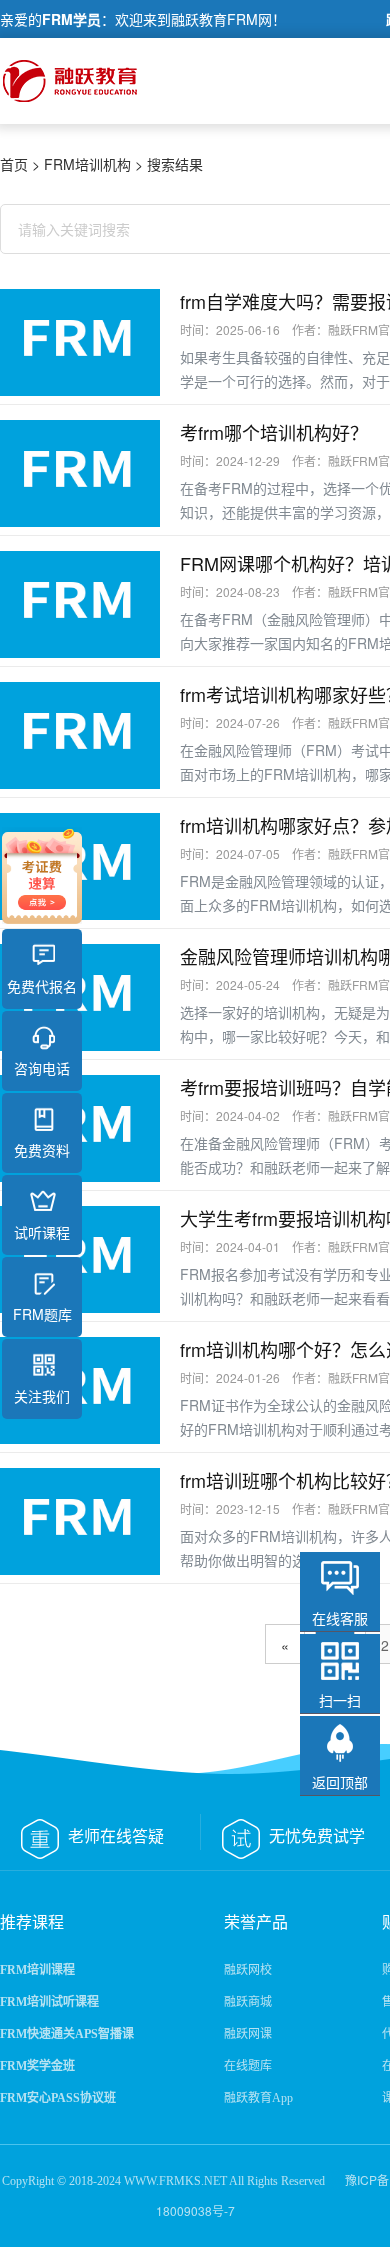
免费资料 (42, 1150)
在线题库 (248, 2066)
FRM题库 (42, 1314)
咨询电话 (42, 1068)
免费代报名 (42, 986)
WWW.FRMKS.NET (175, 2181)
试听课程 (42, 1232)
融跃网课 (248, 2034)
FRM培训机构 (87, 164)
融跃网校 (248, 1970)
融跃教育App (258, 2098)
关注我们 (42, 1396)
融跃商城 (248, 2002)
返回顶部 (340, 1782)
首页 (14, 164)
